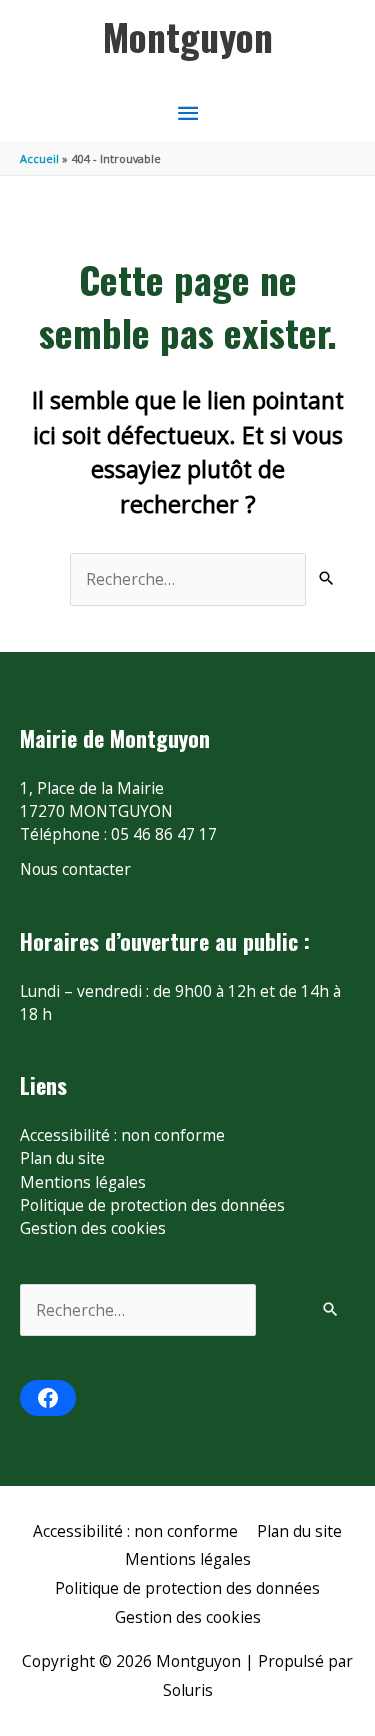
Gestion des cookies (93, 1228)
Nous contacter (75, 869)
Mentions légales (83, 1182)
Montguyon (188, 36)
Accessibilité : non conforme (122, 1135)
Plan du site (62, 1158)
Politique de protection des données (152, 1205)
